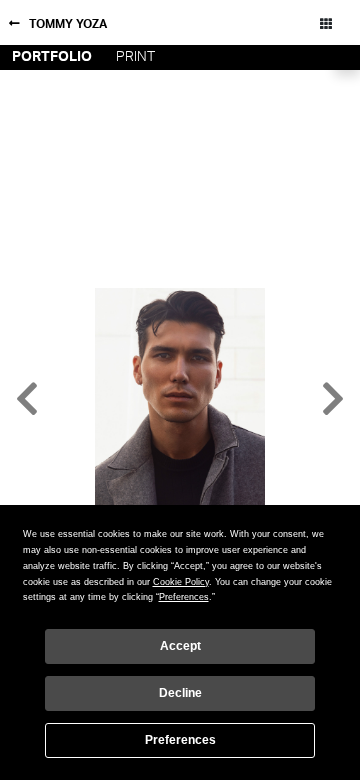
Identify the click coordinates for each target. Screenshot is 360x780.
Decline (180, 693)
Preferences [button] (184, 597)
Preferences (180, 740)
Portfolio (52, 57)
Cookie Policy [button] (181, 582)
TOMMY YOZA (68, 24)
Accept (180, 646)
